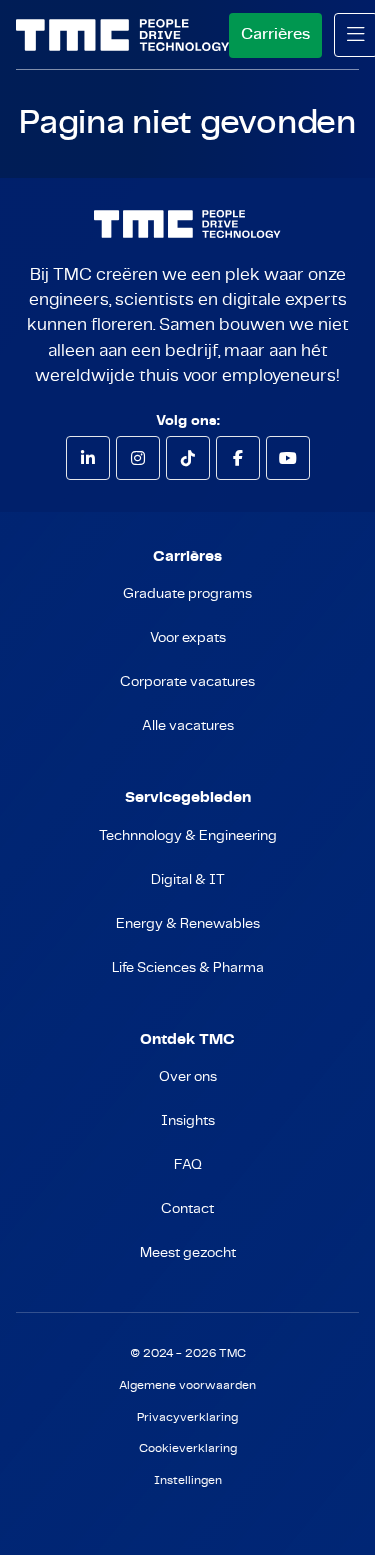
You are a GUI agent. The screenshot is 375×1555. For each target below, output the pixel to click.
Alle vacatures (188, 726)
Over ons (188, 1077)
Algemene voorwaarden (187, 1385)
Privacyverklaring (187, 1417)
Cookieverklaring (188, 1448)
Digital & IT (188, 880)
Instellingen (188, 1480)
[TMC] (122, 35)
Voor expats (188, 638)
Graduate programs (187, 594)
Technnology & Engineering (188, 836)
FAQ (188, 1165)
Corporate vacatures (187, 682)
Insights (188, 1121)
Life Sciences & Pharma (188, 968)
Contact (187, 1209)
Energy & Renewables (188, 924)
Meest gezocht (188, 1253)
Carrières (275, 34)
